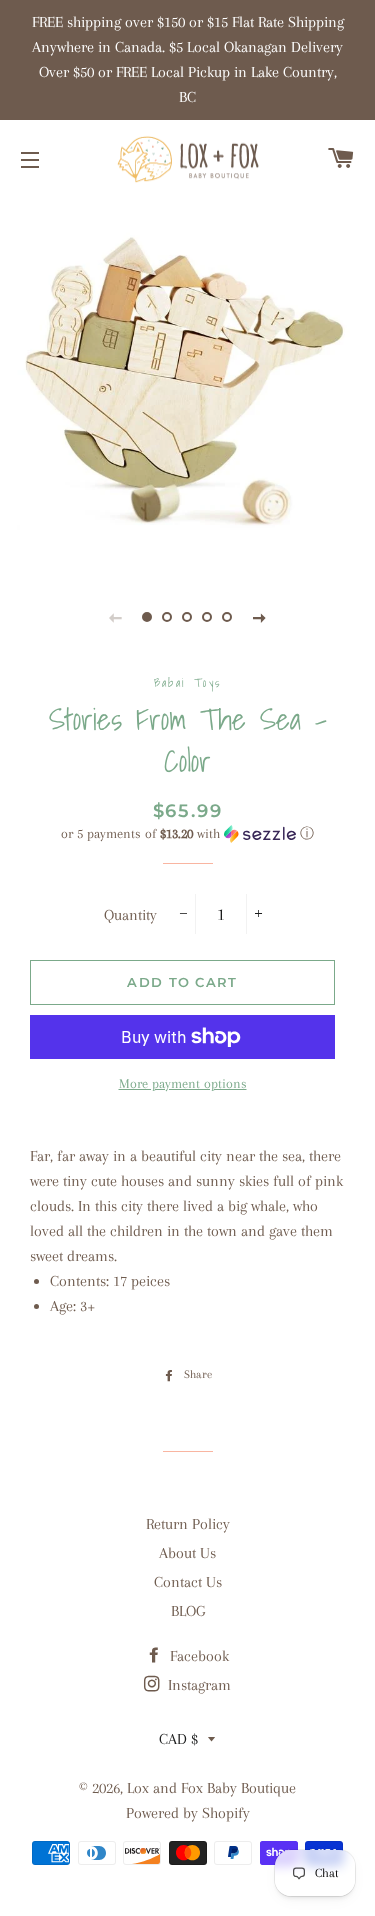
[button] (187, 834)
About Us (187, 1553)
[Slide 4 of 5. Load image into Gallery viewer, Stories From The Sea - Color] (208, 617)
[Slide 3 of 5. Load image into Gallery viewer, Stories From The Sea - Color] (188, 617)
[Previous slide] (116, 617)
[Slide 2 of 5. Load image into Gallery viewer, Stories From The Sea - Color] (168, 617)
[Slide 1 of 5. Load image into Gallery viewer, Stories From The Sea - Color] (148, 617)
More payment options (183, 1083)
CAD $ (178, 1739)
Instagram (197, 1685)
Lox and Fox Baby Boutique (211, 1788)
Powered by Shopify (188, 1813)
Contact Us (188, 1582)
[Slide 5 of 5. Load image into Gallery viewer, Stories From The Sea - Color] (228, 617)
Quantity (130, 915)
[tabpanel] (187, 382)
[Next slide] (260, 617)
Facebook (197, 1656)
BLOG (188, 1611)
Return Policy (188, 1524)
